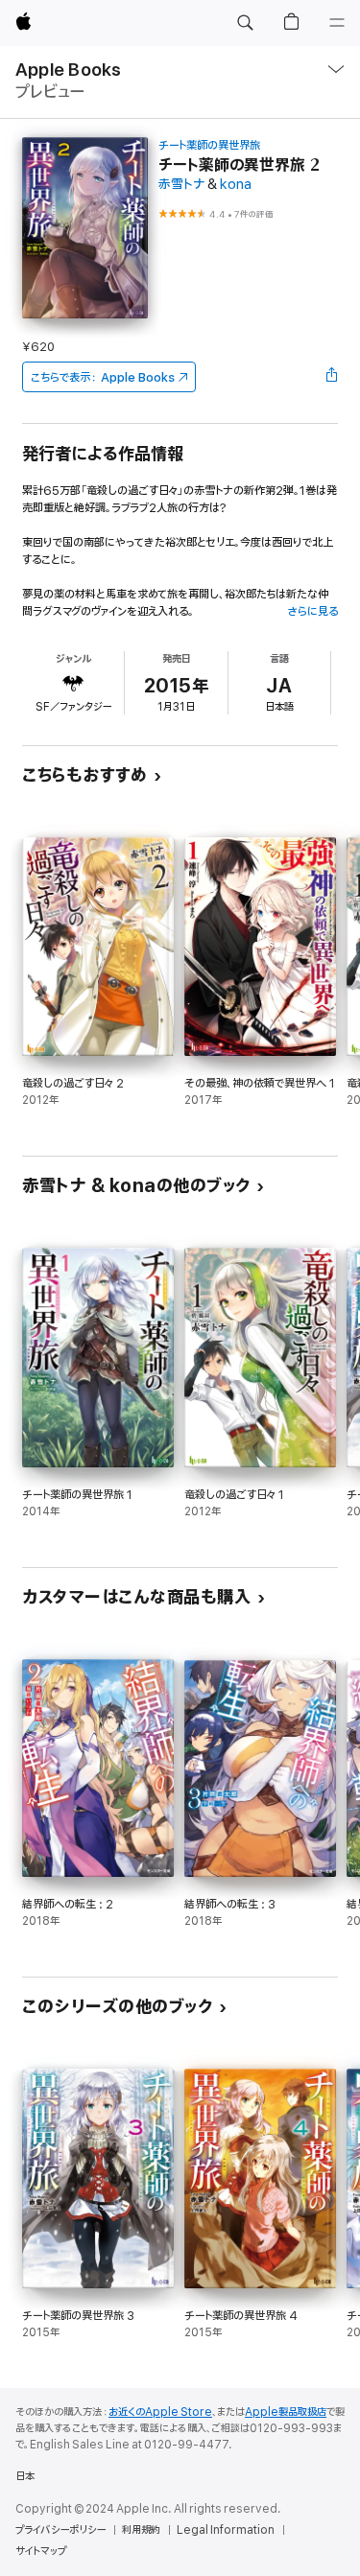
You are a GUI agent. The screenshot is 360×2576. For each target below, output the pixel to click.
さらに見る (312, 611)
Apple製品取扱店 (286, 2412)
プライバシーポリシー (60, 2530)
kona (236, 185)
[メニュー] (337, 23)
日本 (25, 2476)
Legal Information (226, 2530)
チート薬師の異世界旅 (209, 145)
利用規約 (141, 2530)
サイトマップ (41, 2551)
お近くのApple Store (160, 2412)
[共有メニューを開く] (332, 377)
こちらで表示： (103, 377)
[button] (245, 23)
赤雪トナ (181, 185)
